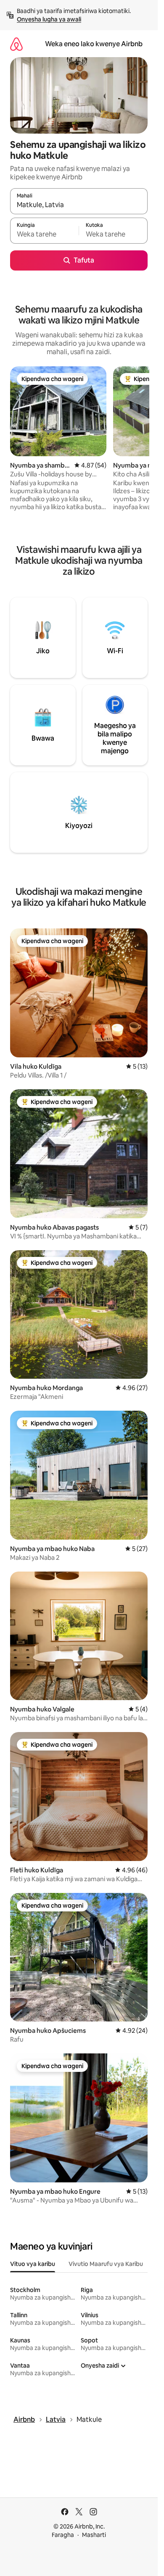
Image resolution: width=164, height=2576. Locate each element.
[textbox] (44, 234)
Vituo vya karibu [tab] (33, 2264)
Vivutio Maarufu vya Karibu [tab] (106, 2264)
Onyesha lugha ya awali (49, 19)
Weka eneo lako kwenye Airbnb (94, 44)
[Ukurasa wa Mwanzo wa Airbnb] (16, 44)
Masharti (94, 2535)
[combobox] (79, 205)
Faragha (63, 2535)
